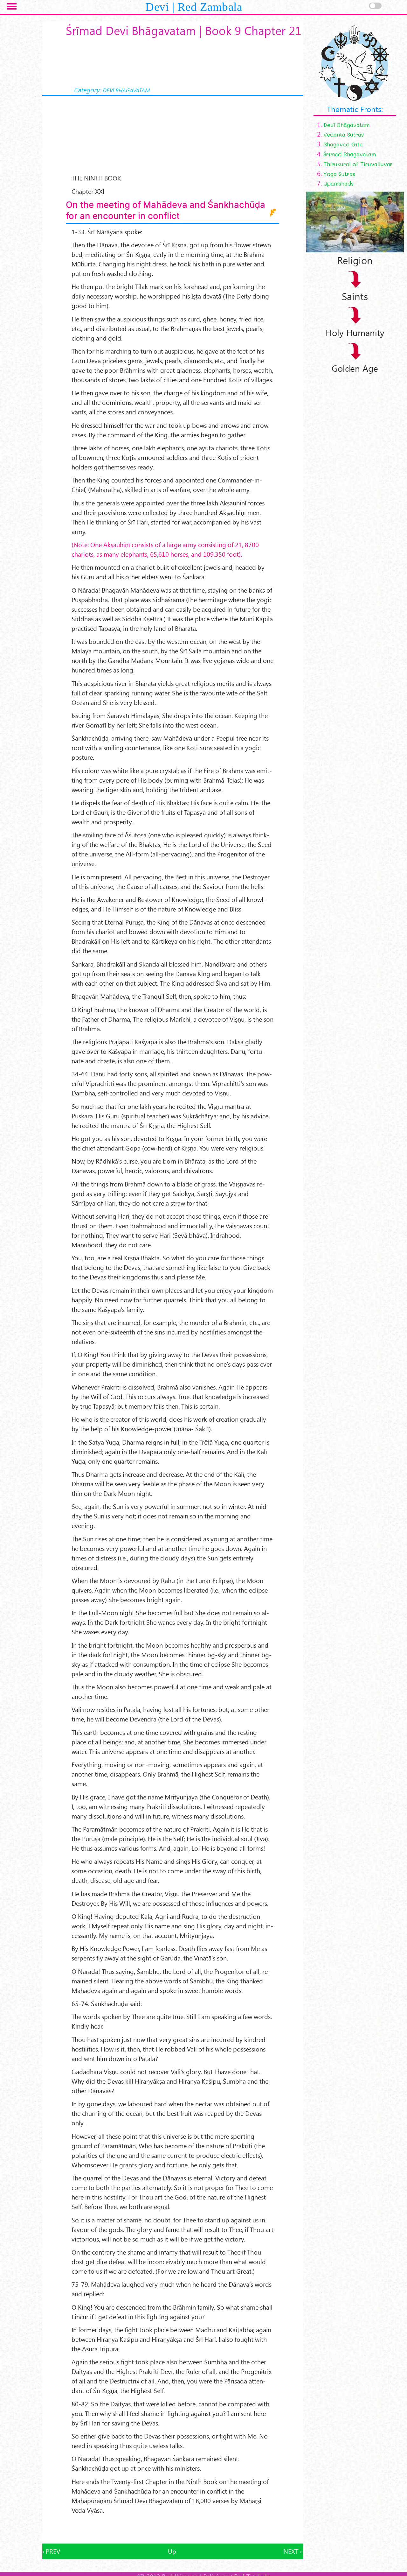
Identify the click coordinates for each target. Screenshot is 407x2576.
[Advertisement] (173, 2529)
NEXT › (293, 2551)
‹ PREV (51, 2551)
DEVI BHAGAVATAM (126, 90)
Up (172, 2551)
